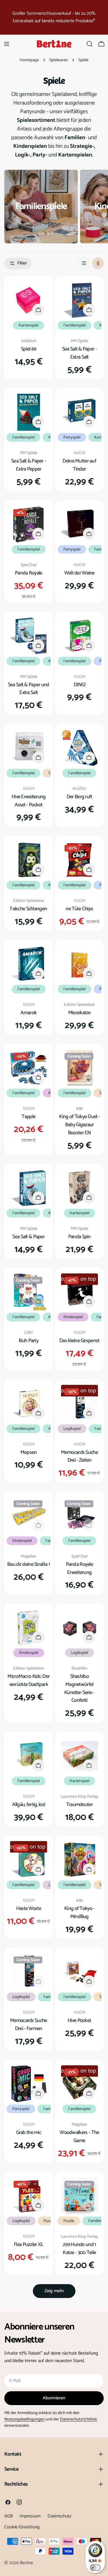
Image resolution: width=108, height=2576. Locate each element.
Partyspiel (72, 437)
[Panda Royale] (29, 524)
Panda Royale (29, 573)
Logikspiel (72, 1429)
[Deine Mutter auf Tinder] (80, 412)
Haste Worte (29, 1909)
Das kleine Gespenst (79, 1341)
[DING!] (80, 636)
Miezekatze (79, 1013)
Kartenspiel (29, 325)
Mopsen (29, 1452)
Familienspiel (74, 325)
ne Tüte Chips (79, 909)
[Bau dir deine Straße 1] (29, 1515)
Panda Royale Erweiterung (79, 1568)
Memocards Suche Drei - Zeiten (79, 1456)
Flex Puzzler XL (29, 2245)
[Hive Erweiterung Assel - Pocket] (29, 748)
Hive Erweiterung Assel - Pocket (29, 801)
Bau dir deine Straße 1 (29, 1564)
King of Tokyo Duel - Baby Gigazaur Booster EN (79, 1125)
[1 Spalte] (84, 263)
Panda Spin (79, 1237)
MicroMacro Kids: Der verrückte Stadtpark (29, 1680)
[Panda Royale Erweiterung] (80, 1515)
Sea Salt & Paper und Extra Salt (29, 689)
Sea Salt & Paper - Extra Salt (79, 353)
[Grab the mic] (29, 2084)
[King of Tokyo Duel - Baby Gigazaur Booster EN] (80, 1068)
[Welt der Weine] (80, 524)
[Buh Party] (29, 1292)
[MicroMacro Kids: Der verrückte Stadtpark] (29, 1628)
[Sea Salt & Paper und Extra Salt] (29, 636)
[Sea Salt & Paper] (29, 1188)
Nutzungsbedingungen (24, 2419)
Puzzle (49, 2221)
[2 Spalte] (98, 263)
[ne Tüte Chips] (80, 860)
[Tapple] (29, 1068)
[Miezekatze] (80, 964)
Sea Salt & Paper (29, 1237)
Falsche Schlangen (29, 909)
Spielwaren (59, 60)
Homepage (29, 60)
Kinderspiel (73, 1317)
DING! (79, 685)
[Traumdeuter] (80, 1756)
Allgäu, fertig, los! (29, 1805)
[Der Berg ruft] (80, 748)
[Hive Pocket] (80, 1972)
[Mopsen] (29, 1403)
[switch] (95, 2568)
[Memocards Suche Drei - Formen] (29, 1972)
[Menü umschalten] (7, 44)
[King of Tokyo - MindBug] (80, 1860)
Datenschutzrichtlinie (78, 2419)
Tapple (29, 1117)
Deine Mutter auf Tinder (79, 465)
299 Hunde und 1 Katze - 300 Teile (79, 2249)
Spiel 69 (29, 349)
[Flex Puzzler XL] (29, 2196)
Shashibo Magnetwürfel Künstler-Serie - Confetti (79, 1689)
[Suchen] (90, 44)
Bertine (26, 2563)
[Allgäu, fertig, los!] (29, 1756)
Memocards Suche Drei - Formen (29, 2025)
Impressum (30, 2516)
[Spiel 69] (29, 300)
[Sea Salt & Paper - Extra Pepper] (29, 412)
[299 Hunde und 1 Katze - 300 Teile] (80, 2196)
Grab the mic (29, 2133)
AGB (8, 2516)
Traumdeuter (79, 1805)
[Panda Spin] (80, 1188)
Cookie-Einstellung (22, 2527)
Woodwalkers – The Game (79, 2137)
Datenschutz (59, 2516)
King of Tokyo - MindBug (79, 1913)
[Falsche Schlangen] (29, 860)
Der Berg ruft (79, 797)
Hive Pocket (79, 2021)
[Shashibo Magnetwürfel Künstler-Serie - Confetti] (80, 1628)
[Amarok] (29, 964)
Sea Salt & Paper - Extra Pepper (29, 465)
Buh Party (29, 1341)
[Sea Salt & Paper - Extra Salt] (80, 300)
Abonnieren (54, 2398)
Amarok (29, 1013)
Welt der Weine (79, 573)
